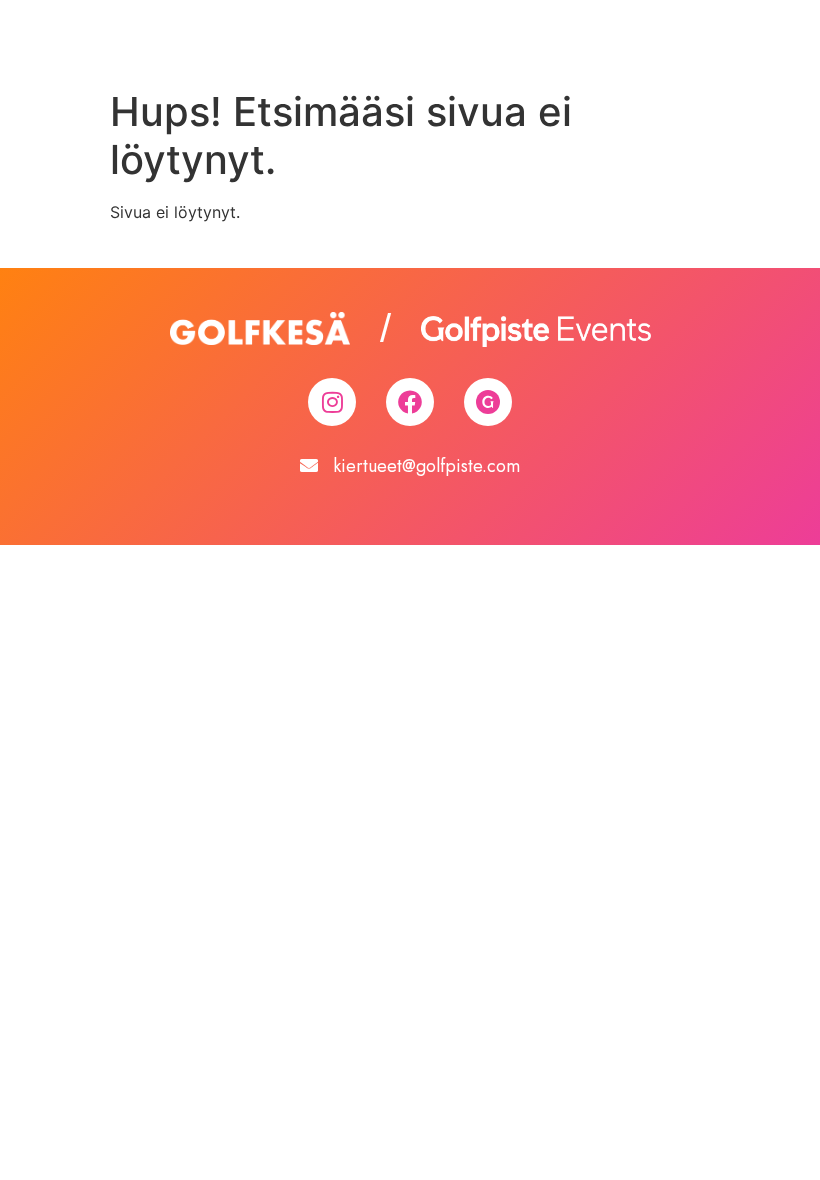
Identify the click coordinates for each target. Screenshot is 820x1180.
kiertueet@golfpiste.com (426, 466)
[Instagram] (332, 402)
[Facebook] (410, 402)
